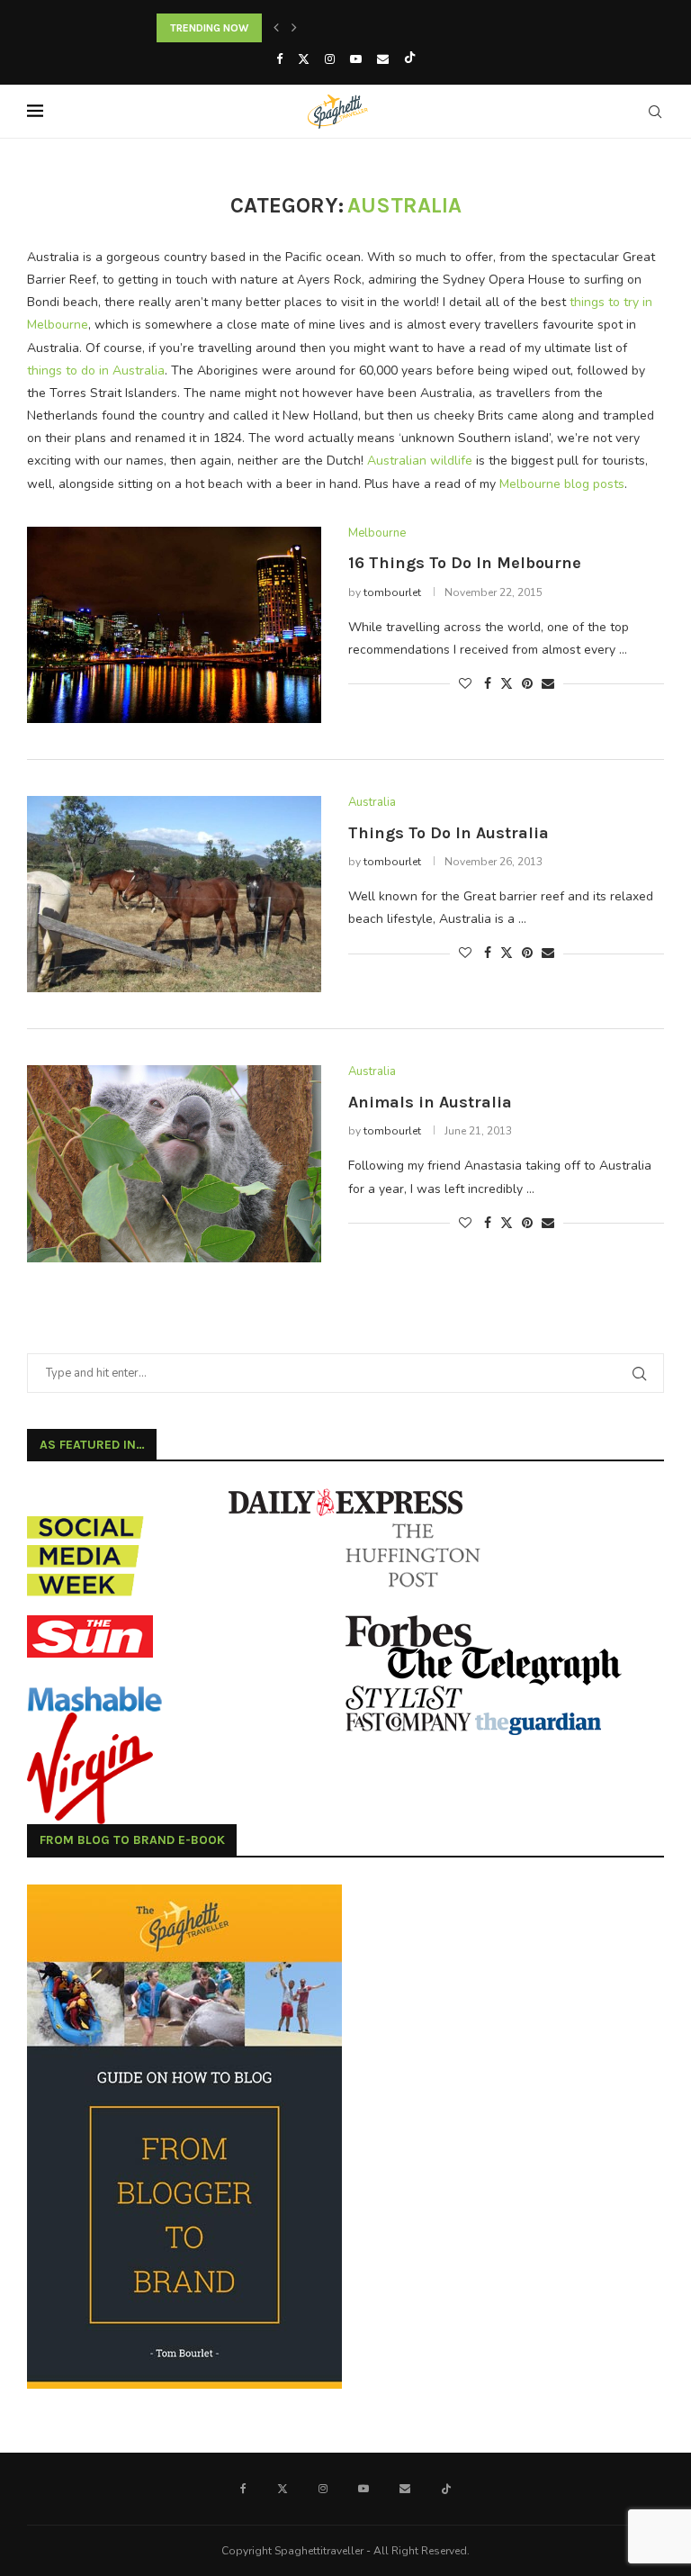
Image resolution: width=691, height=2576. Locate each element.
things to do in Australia (96, 371)
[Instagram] (330, 59)
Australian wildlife (420, 461)
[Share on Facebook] (488, 684)
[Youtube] (356, 59)
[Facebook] (279, 59)
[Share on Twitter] (507, 684)
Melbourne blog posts (562, 484)
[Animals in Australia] (174, 1163)
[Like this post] (465, 684)
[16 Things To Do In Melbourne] (174, 625)
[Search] (655, 112)
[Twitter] (304, 59)
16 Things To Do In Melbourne (465, 563)
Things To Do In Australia (449, 833)
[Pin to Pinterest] (527, 684)
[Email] (383, 59)
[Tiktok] (410, 59)
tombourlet (392, 592)
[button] (276, 28)
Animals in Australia (430, 1102)
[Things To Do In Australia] (174, 894)
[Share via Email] (548, 684)
